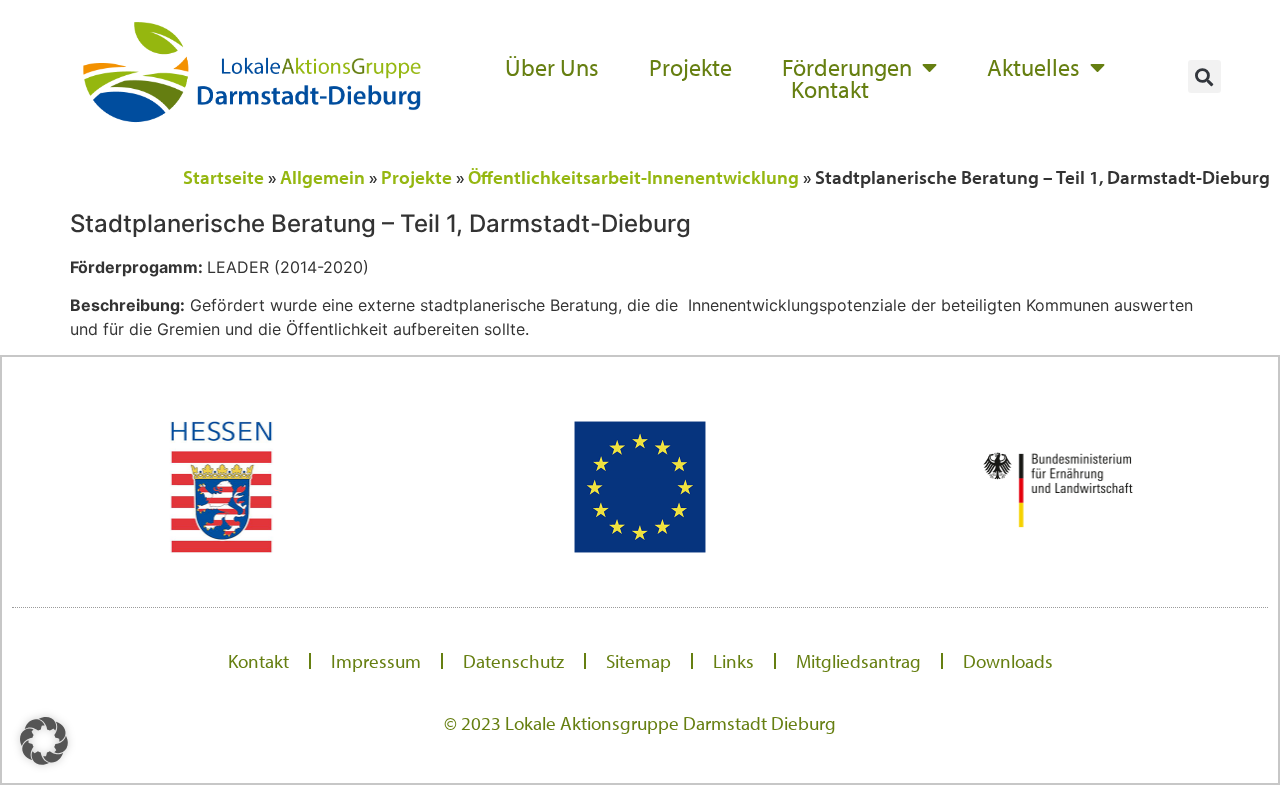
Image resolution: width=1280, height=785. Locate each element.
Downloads (1008, 661)
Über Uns (552, 67)
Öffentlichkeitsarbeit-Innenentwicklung (633, 177)
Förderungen (847, 67)
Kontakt (830, 89)
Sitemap (638, 661)
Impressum (376, 661)
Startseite (223, 177)
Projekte (690, 67)
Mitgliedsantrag (858, 661)
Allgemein (322, 177)
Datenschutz (513, 661)
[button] (1204, 76)
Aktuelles (1033, 67)
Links (733, 661)
